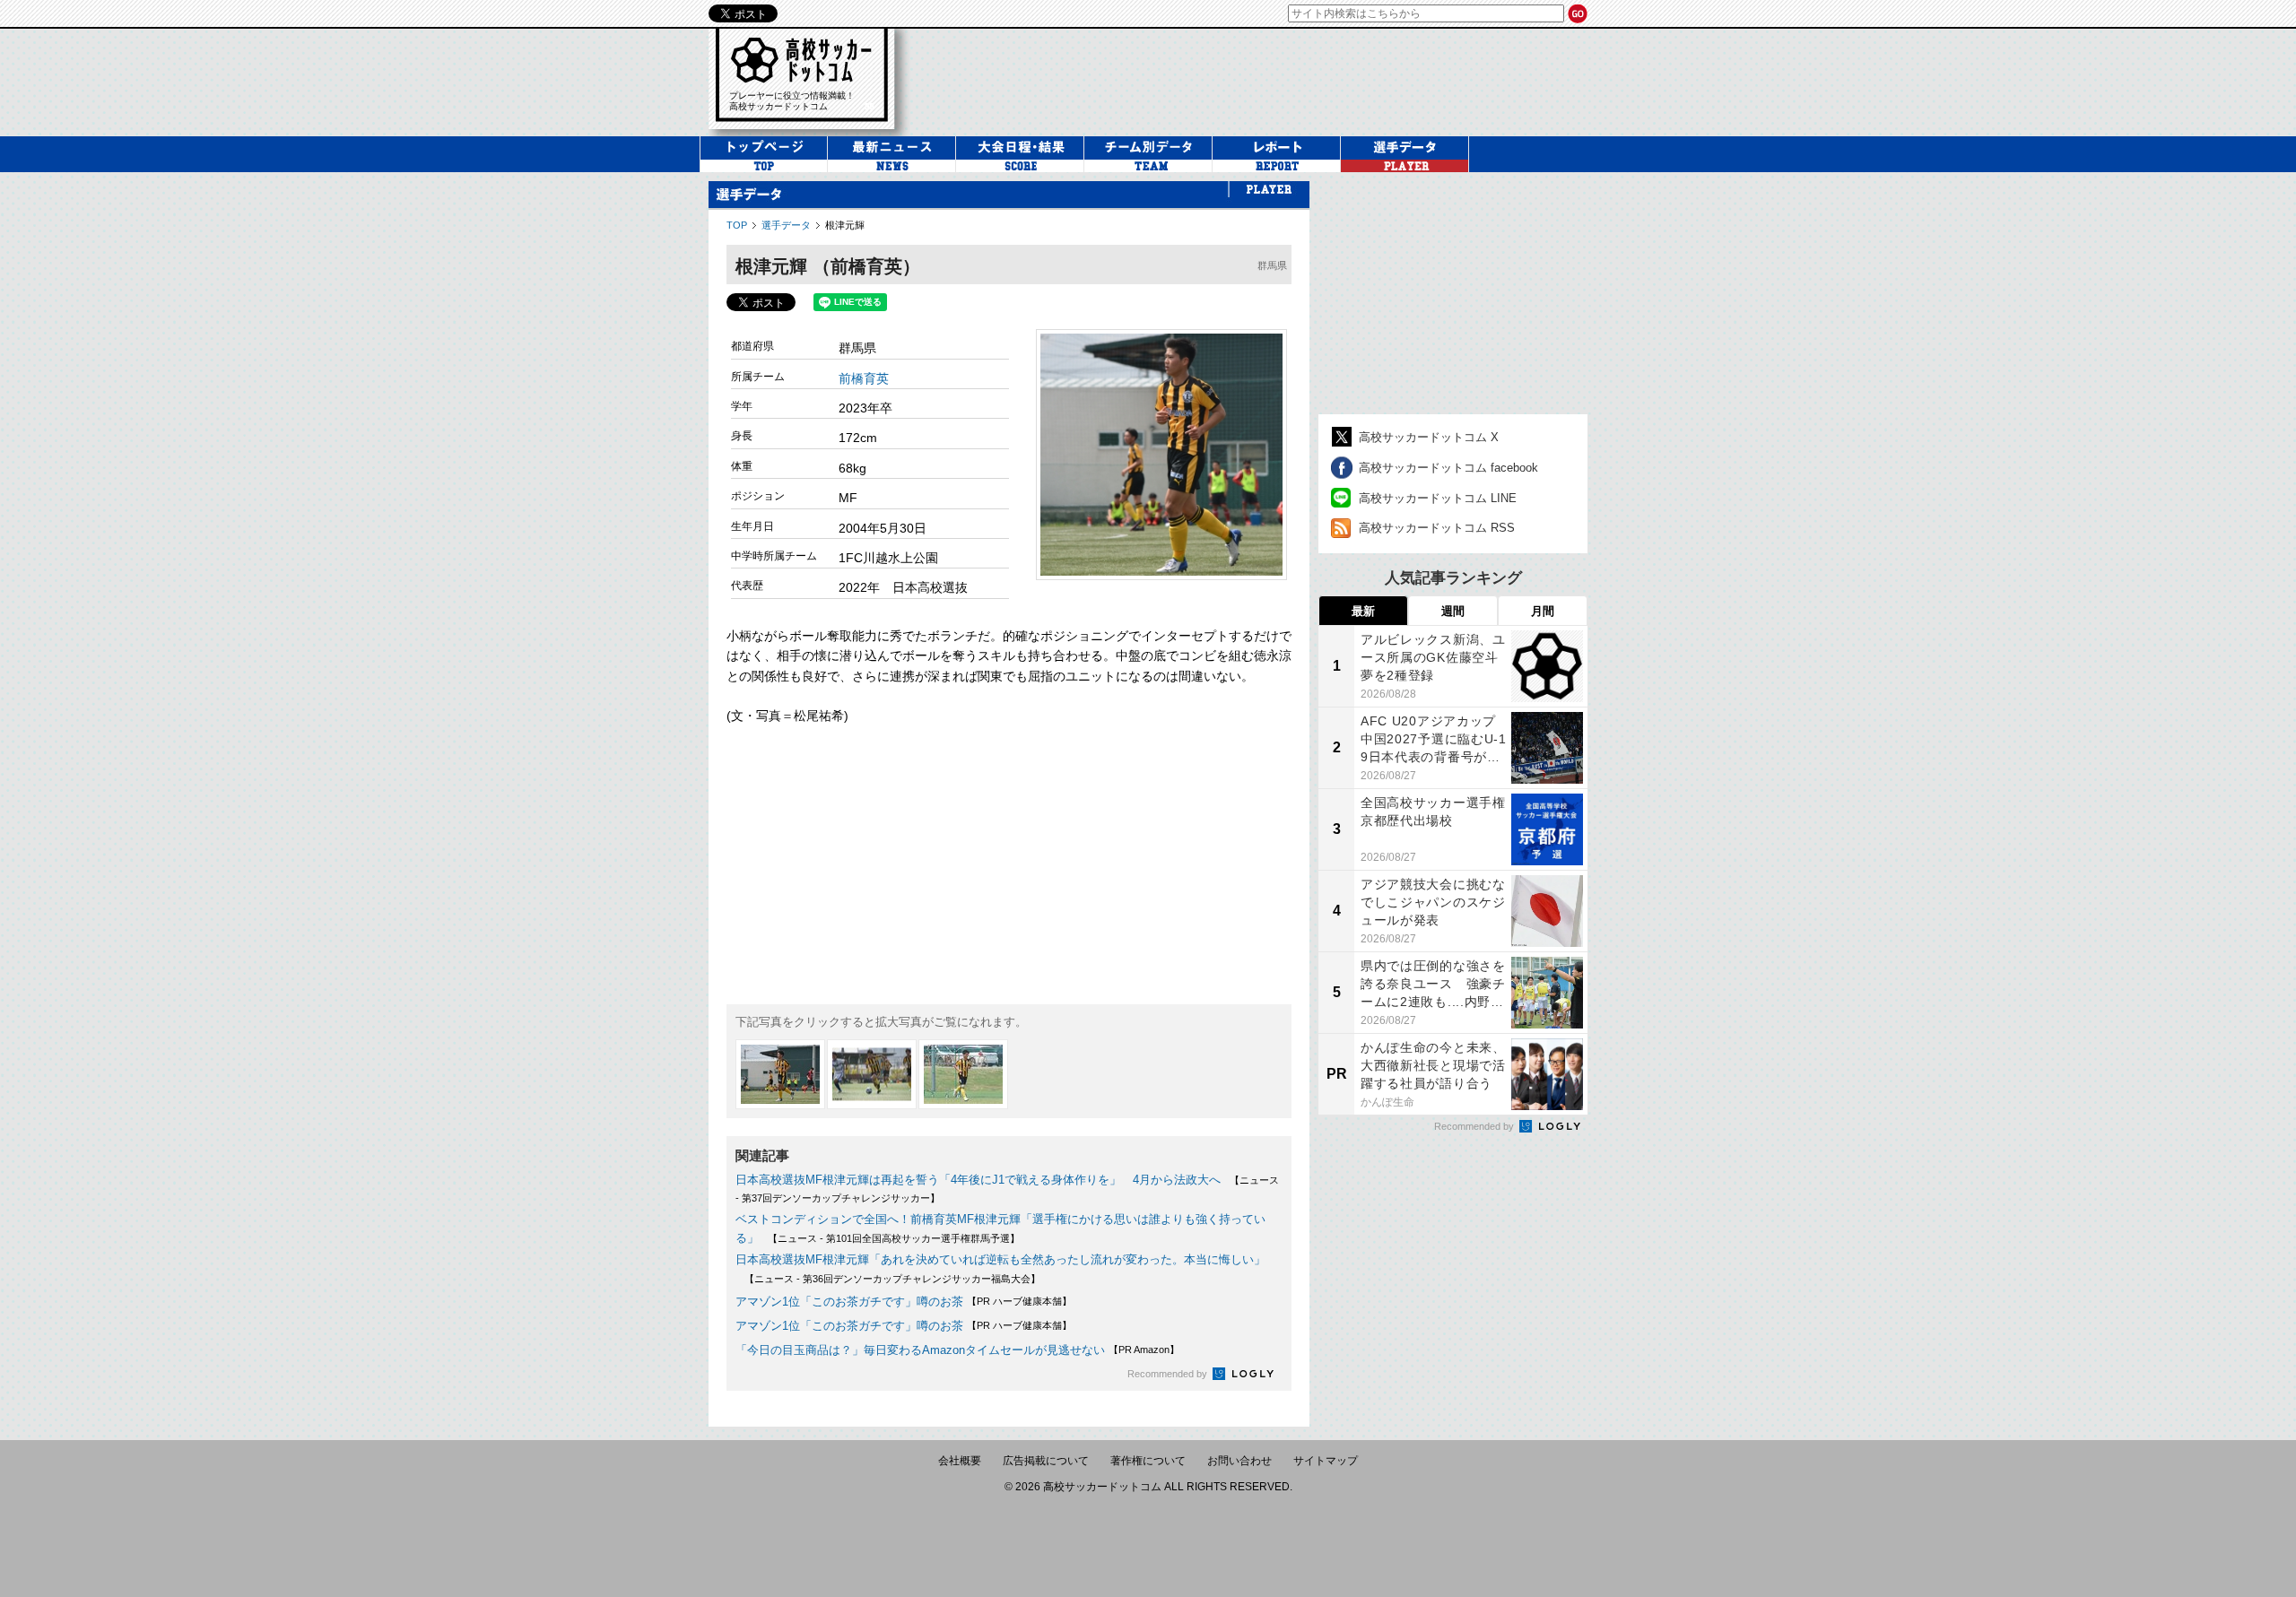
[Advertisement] (1259, 80)
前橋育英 (864, 378)
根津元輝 (845, 225)
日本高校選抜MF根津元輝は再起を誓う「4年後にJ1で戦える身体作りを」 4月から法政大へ (978, 1180)
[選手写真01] (780, 1074)
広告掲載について (1046, 1461)
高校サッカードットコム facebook (1448, 468)
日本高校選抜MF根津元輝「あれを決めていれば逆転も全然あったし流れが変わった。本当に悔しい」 (1000, 1259)
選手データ (786, 225)
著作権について (1148, 1461)
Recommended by (1169, 1374)
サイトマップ (1326, 1461)
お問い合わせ (1239, 1461)
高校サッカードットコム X (1429, 437)
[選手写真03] (963, 1074)
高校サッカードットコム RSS (1437, 528)
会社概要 (960, 1461)
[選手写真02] (872, 1074)
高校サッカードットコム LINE (1438, 498)
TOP (737, 225)
